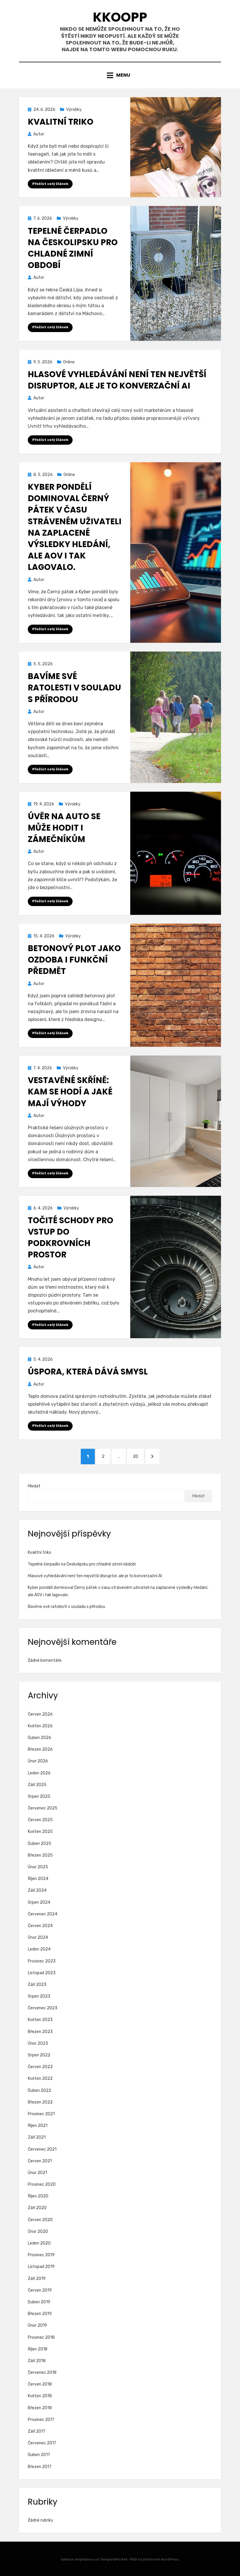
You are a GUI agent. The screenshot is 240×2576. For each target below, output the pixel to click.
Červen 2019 (40, 2290)
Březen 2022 (40, 2102)
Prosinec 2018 (41, 2337)
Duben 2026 (40, 1738)
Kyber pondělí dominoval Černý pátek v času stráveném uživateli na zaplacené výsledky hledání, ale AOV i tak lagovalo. (75, 527)
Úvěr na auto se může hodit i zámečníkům (64, 828)
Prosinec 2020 (42, 2184)
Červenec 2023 (43, 2008)
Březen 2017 (40, 2467)
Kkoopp (120, 17)
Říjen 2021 (38, 2126)
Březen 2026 (40, 1749)
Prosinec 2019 (41, 2255)
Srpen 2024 (39, 1902)
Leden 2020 (39, 2243)
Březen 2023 (40, 2032)
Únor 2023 (38, 2043)
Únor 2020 (38, 2232)
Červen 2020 (40, 2220)
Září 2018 (37, 2361)
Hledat (34, 1486)
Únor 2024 (38, 1937)
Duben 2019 (39, 2302)
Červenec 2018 (42, 2373)
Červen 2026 (40, 1714)
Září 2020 (37, 2208)
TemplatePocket (114, 2559)
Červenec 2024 (43, 1914)
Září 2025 (37, 1785)
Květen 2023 (40, 2020)
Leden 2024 (39, 1949)
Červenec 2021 (42, 2149)
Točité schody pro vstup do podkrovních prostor (71, 1238)
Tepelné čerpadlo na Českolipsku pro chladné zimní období (73, 248)
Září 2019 (37, 2279)
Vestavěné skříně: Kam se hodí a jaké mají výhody (70, 1092)
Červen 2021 (40, 2161)
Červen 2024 (40, 1926)
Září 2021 (37, 2137)
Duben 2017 (39, 2455)
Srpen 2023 (39, 1996)
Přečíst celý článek (50, 184)
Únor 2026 (38, 1761)
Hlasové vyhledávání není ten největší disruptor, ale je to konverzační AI (117, 380)
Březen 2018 (40, 2408)
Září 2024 (37, 1890)
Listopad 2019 (41, 2267)
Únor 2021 (37, 2173)
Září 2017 (37, 2431)
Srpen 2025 (39, 1796)
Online (69, 362)
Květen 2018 (40, 2396)
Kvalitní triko (61, 122)
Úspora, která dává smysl (88, 1372)
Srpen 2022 (39, 2055)
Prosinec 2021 (41, 2114)
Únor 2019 (37, 2325)
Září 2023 (37, 1985)
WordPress (170, 2559)
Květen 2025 (40, 1832)
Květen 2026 (40, 1726)
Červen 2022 (40, 2067)
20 (138, 1456)
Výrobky (74, 110)
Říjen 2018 (38, 2349)
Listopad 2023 (42, 1973)
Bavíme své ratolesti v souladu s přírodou (74, 688)
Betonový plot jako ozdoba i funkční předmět (74, 960)
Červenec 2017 (42, 2443)
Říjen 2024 (38, 1879)
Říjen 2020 (38, 2196)
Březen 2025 (40, 1855)
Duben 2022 (40, 2090)
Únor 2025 (38, 1867)
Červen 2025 (40, 1820)
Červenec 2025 (43, 1808)
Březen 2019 (40, 2314)
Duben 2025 (40, 1844)
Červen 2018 (40, 2384)
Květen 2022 (40, 2078)
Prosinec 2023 (42, 1961)
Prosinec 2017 (41, 2420)
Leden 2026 (39, 1773)
